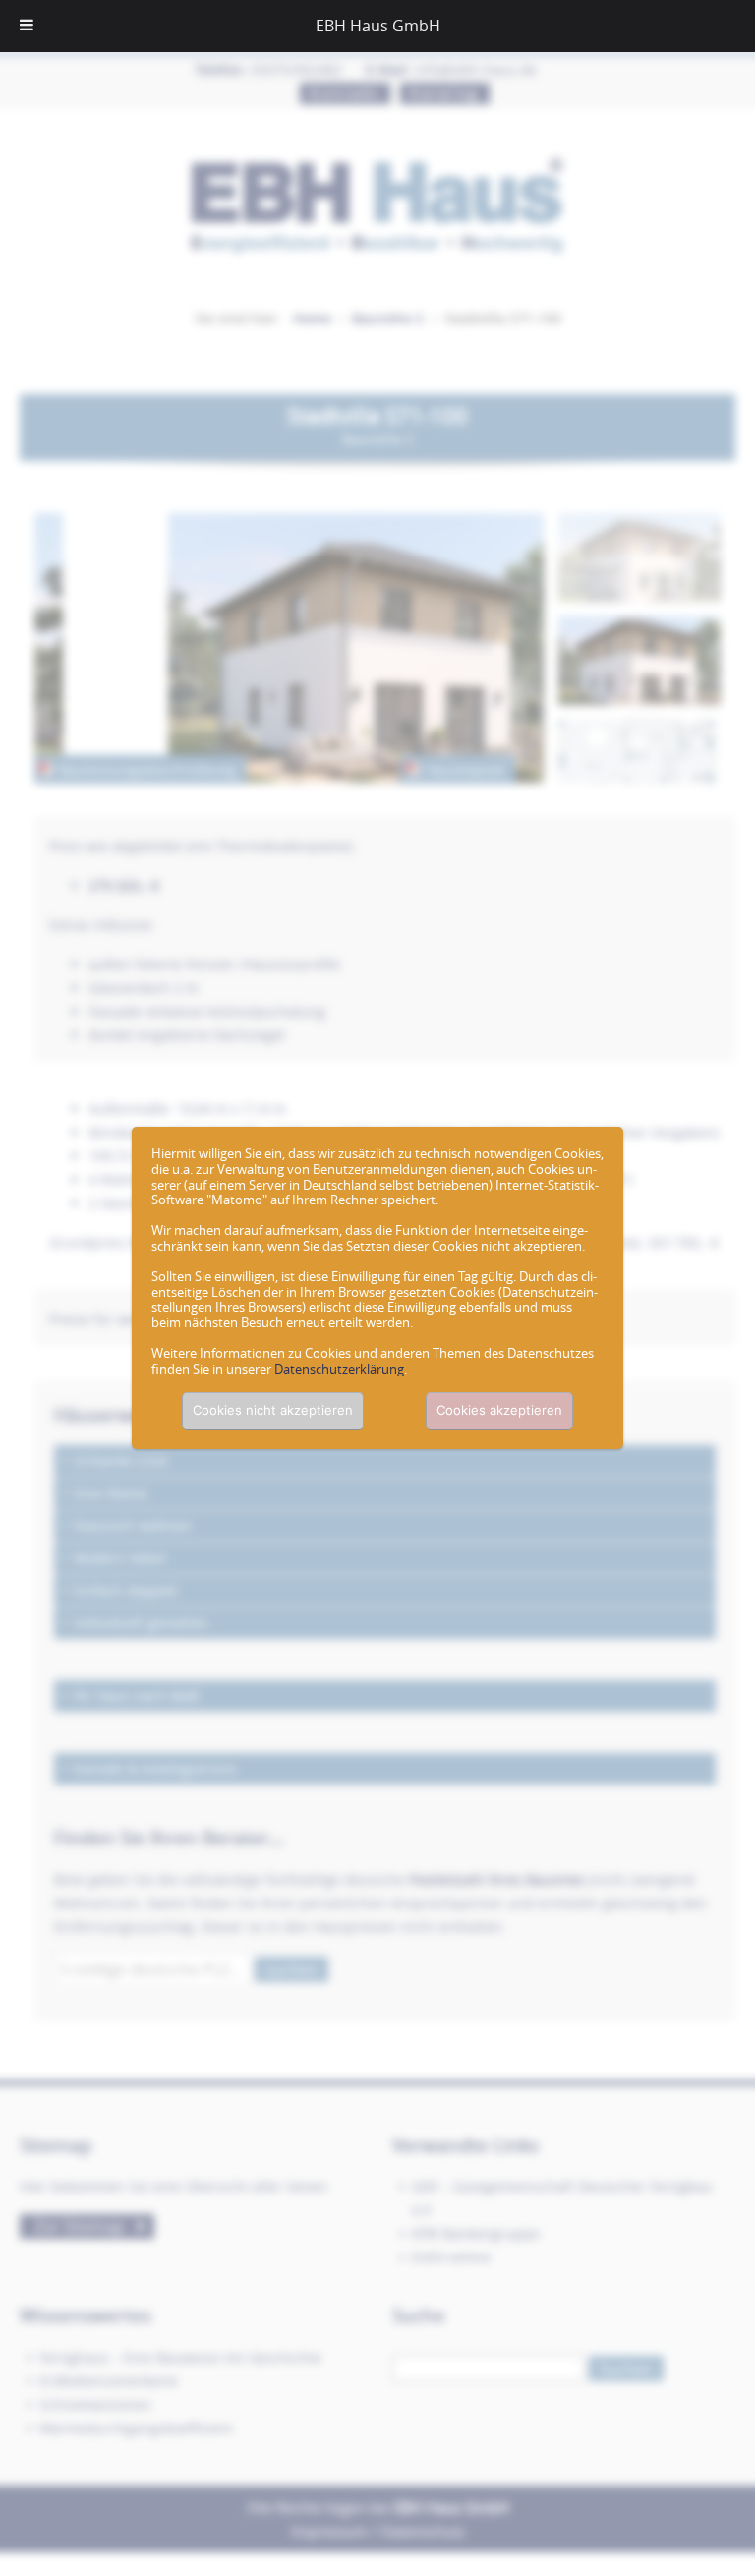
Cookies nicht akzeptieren (273, 1410)
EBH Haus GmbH (378, 26)
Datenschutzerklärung (339, 1369)
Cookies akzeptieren (499, 1410)
